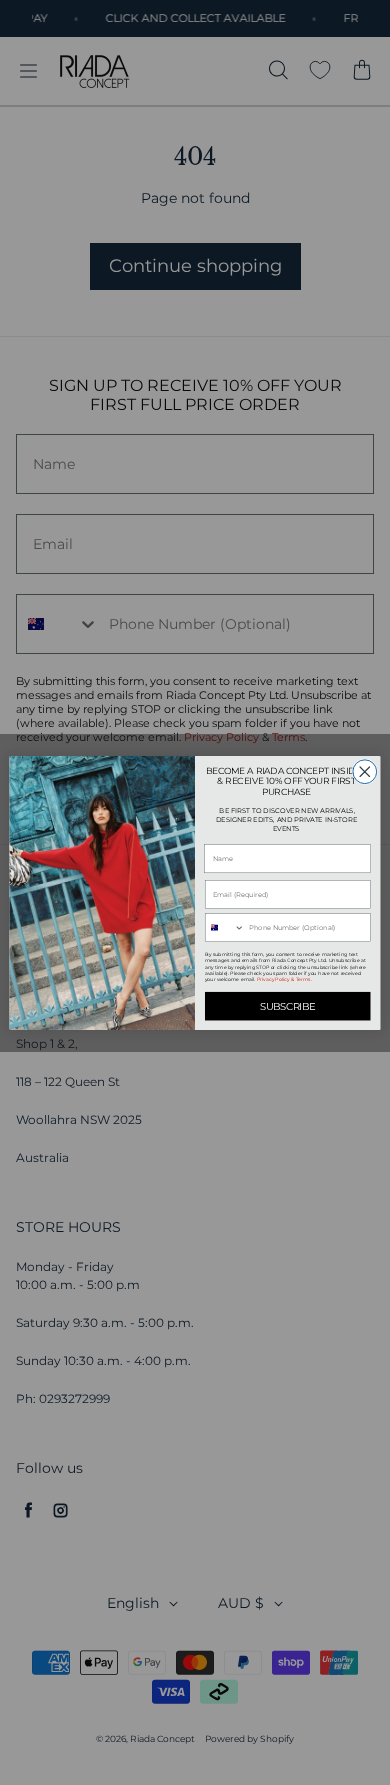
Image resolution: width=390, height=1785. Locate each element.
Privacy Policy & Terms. (284, 979)
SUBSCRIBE (288, 1005)
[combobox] (224, 927)
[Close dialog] (365, 771)
